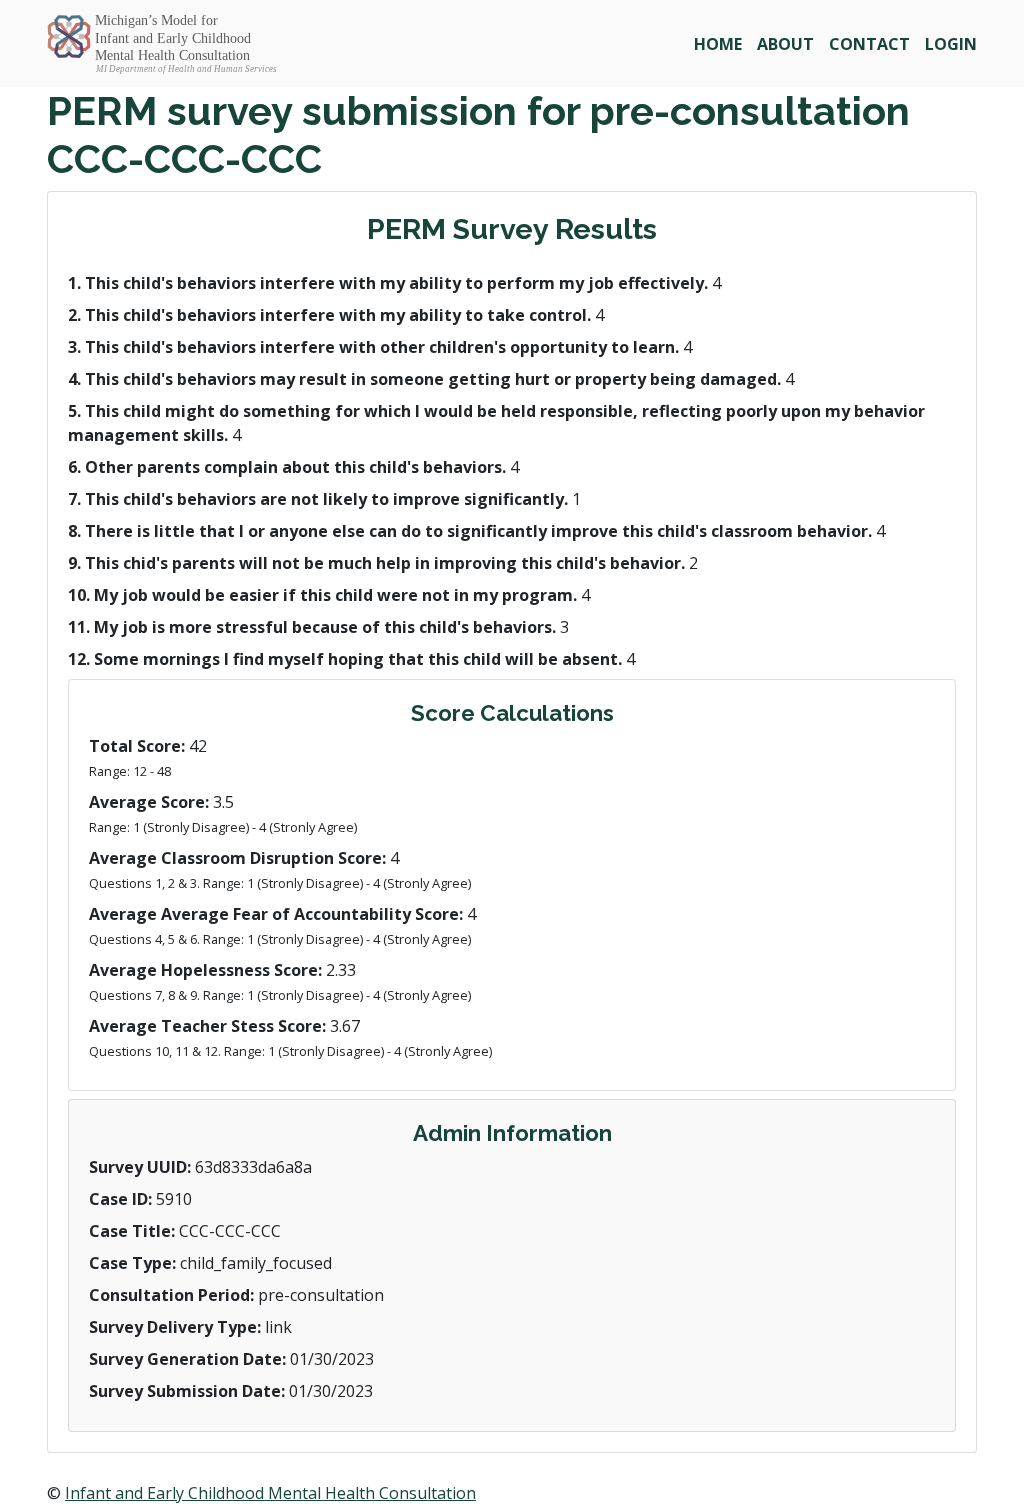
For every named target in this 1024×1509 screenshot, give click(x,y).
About (785, 44)
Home (718, 44)
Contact (869, 44)
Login (951, 44)
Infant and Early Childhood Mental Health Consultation (270, 1493)
